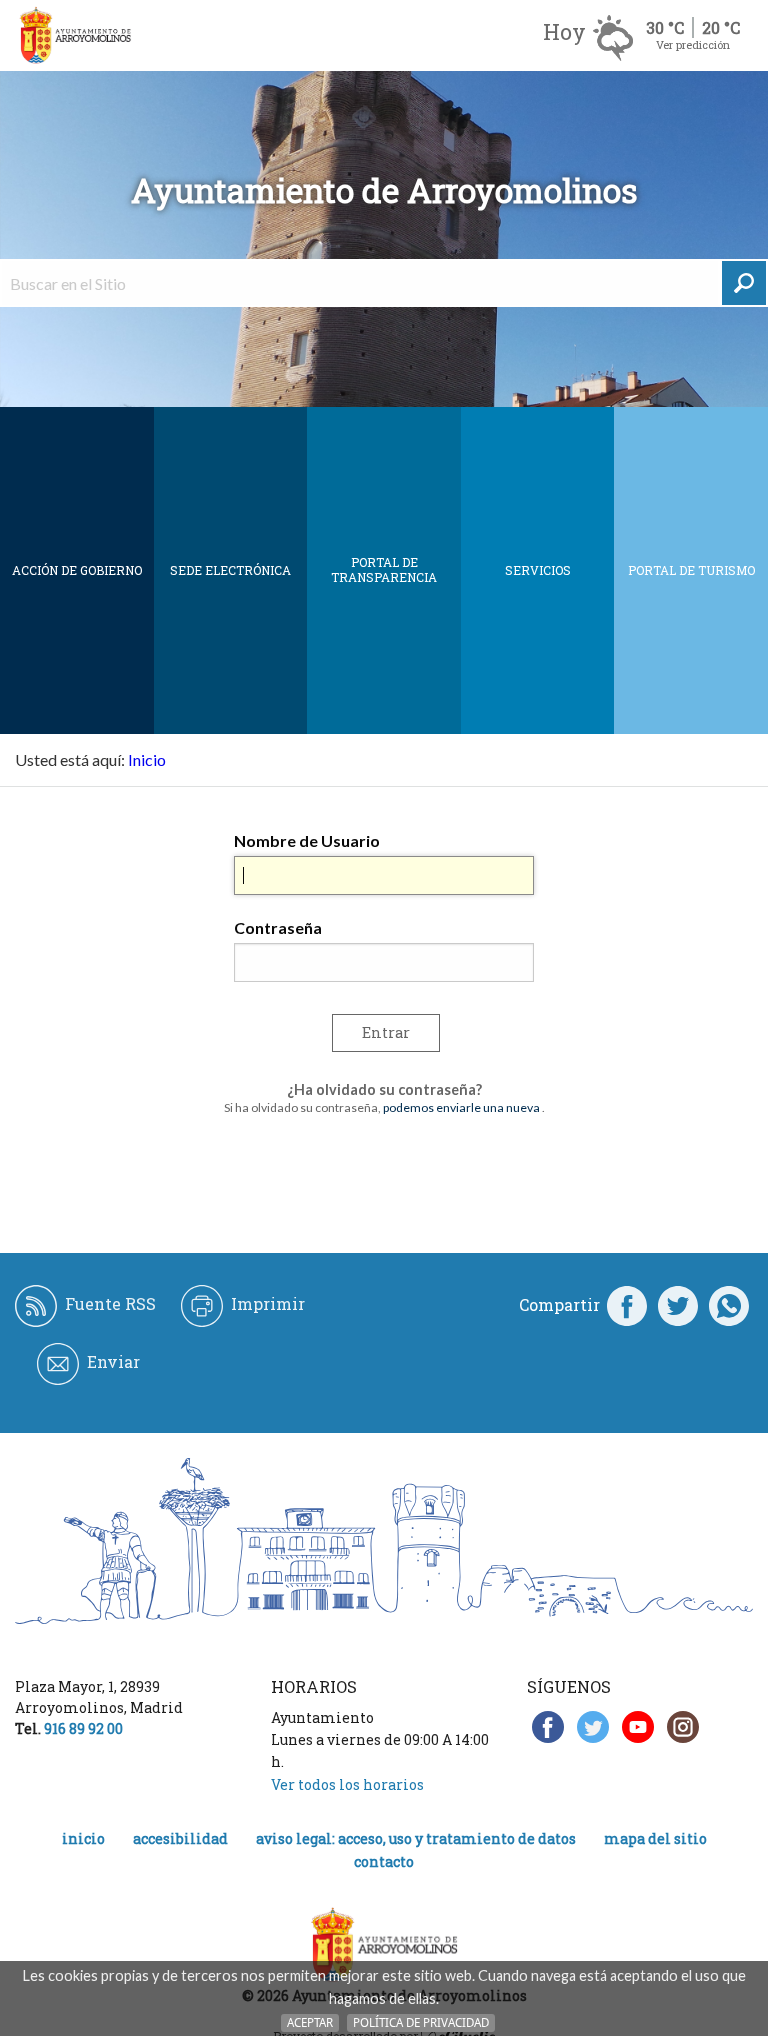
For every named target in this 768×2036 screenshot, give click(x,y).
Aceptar (310, 2022)
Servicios (538, 570)
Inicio (147, 759)
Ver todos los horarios (347, 1784)
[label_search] (744, 283)
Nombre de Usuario (307, 840)
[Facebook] (627, 1305)
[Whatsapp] (729, 1305)
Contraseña (278, 927)
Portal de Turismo (691, 570)
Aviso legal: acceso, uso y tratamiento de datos (416, 1838)
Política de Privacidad (421, 2022)
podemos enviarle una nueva (461, 1107)
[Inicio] (75, 35)
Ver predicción (693, 44)
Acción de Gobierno (77, 570)
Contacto (384, 1861)
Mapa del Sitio (655, 1838)
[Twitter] (678, 1305)
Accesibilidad (180, 1838)
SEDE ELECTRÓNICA (230, 570)
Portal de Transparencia (384, 569)
